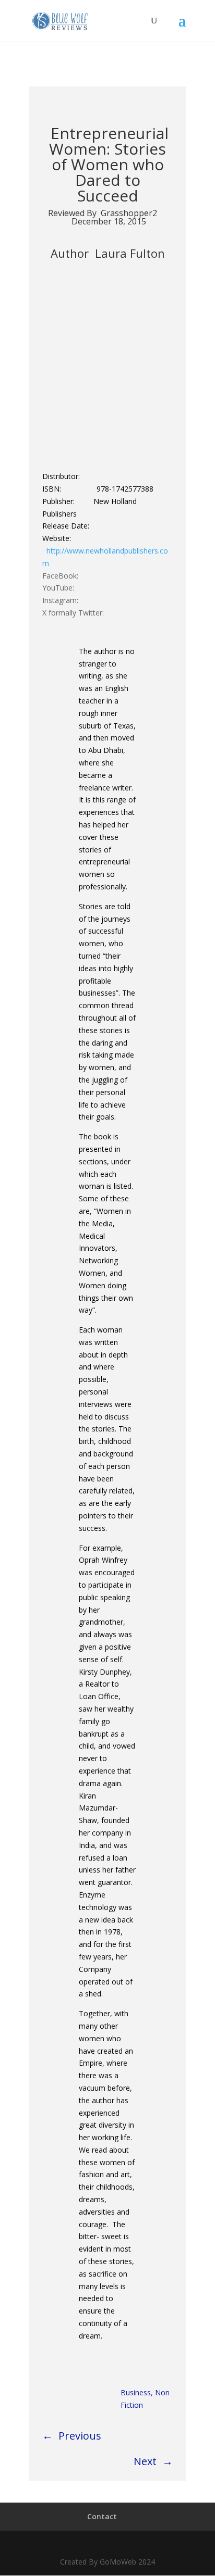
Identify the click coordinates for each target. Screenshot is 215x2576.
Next (145, 2461)
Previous (80, 2436)
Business (136, 2392)
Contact (102, 2516)
